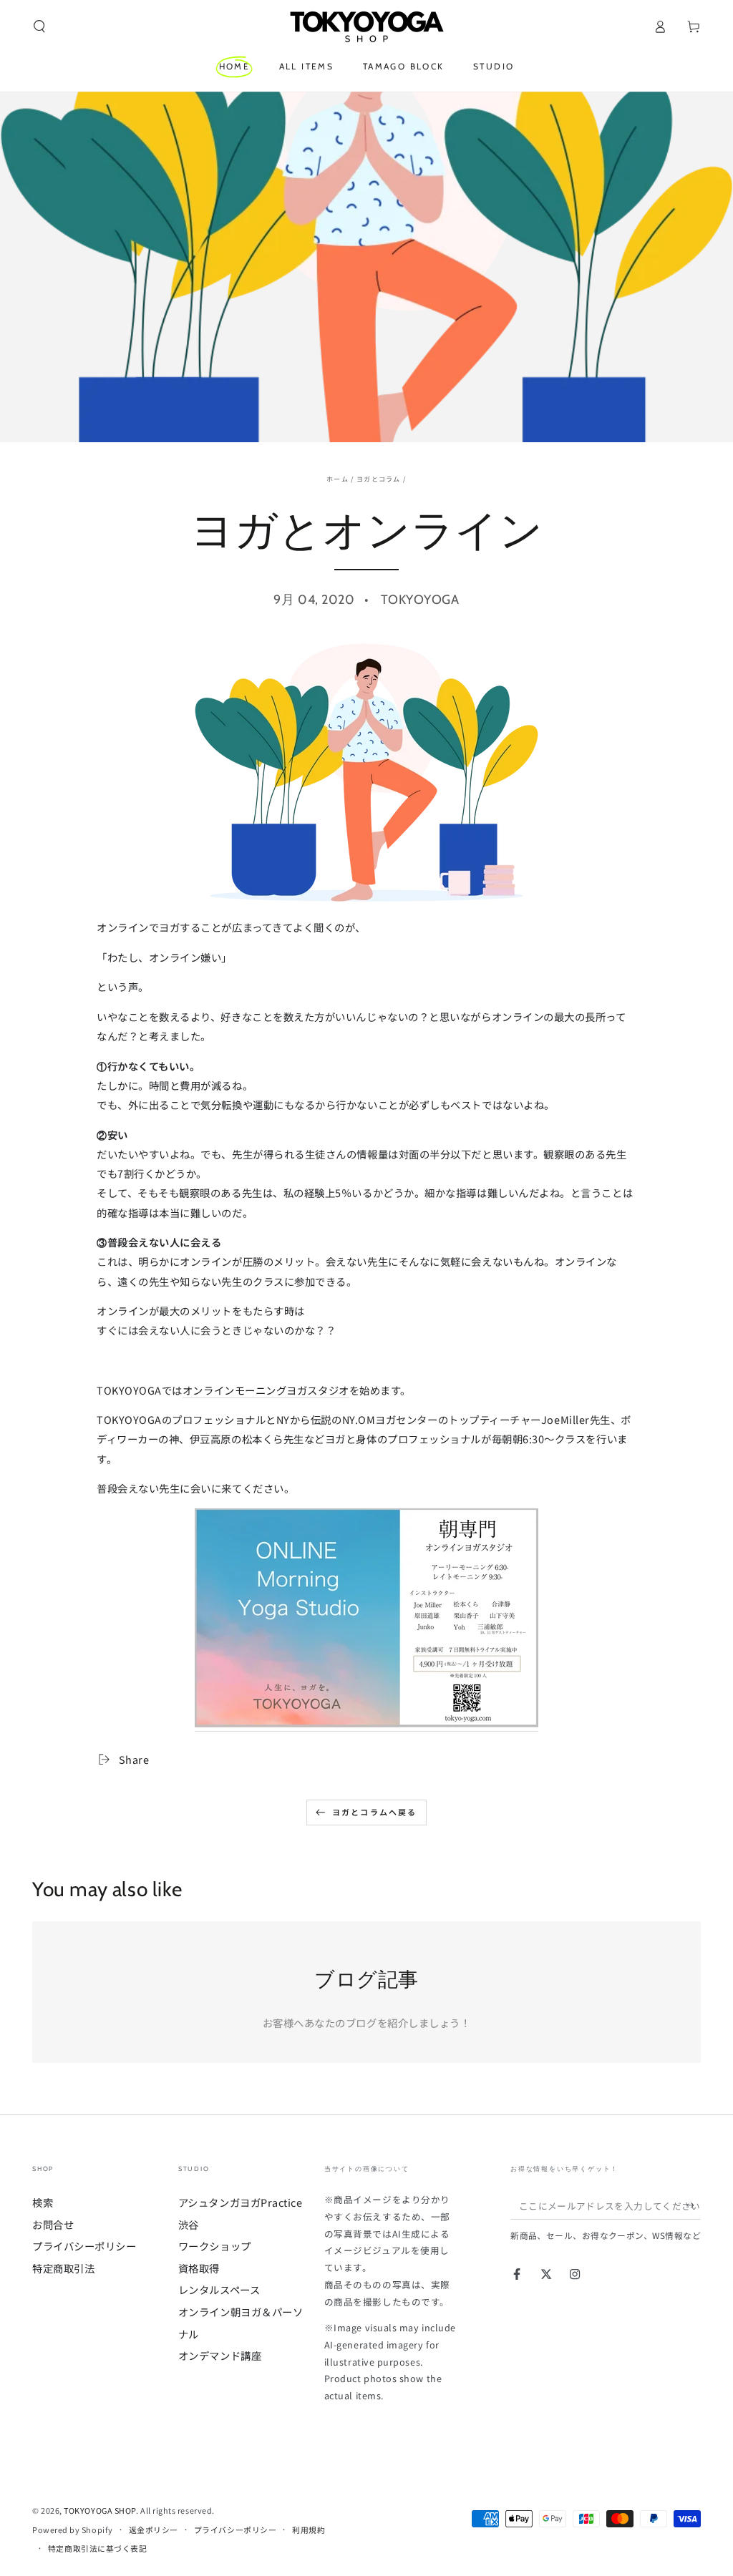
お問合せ (53, 2224)
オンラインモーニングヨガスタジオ (266, 1390)
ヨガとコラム (378, 479)
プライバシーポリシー (84, 2246)
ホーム (338, 479)
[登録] (693, 2205)
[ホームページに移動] (366, 26)
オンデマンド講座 (220, 2355)
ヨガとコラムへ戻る (375, 1812)
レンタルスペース (219, 2289)
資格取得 (199, 2268)
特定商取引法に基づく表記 (97, 2548)
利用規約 (309, 2530)
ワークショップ (215, 2246)
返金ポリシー (154, 2530)
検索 (43, 2202)
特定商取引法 (63, 2268)
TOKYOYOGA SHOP (100, 2510)
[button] (40, 26)
